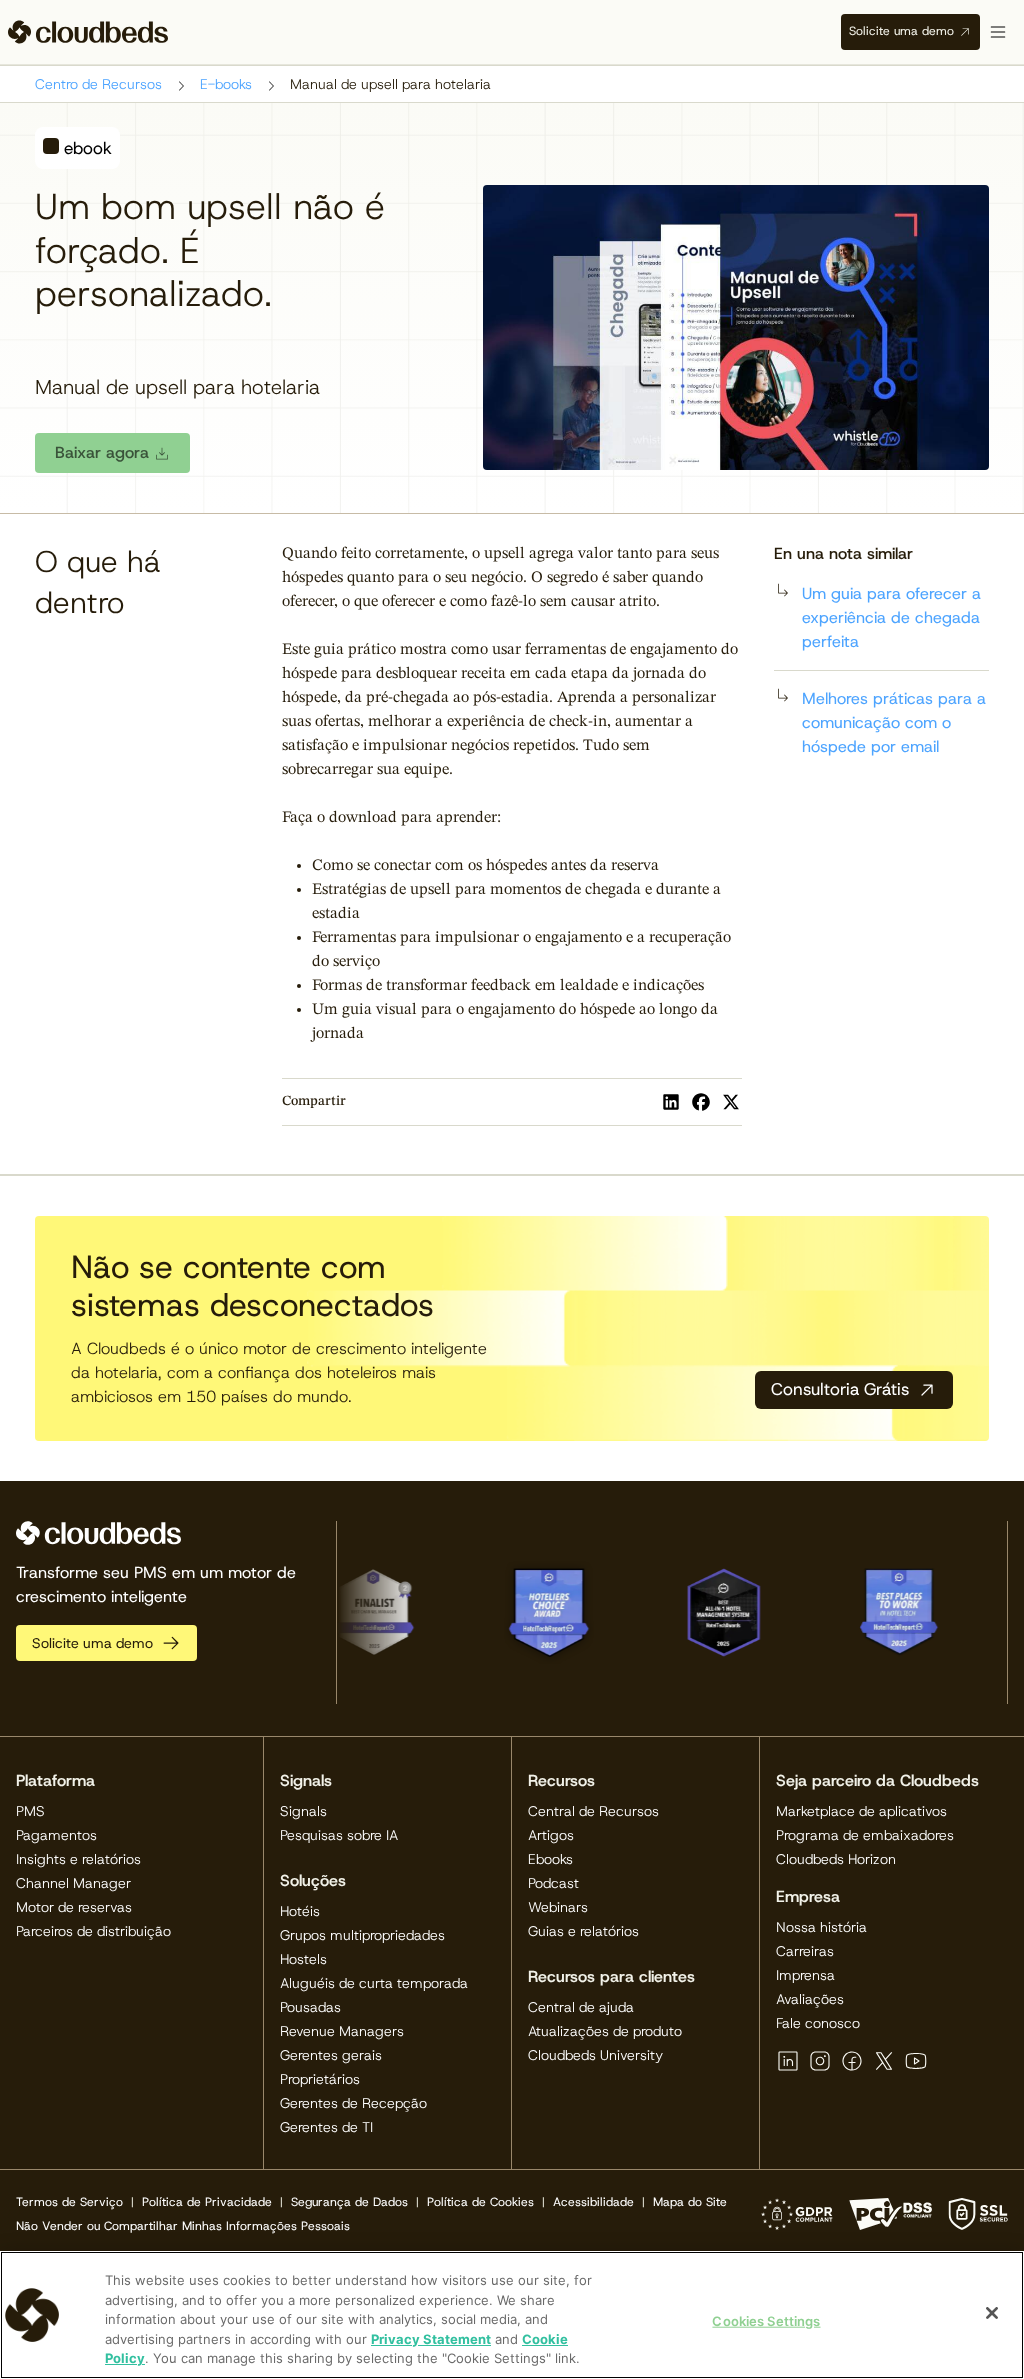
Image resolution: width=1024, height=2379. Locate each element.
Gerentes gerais (331, 2055)
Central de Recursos (593, 1811)
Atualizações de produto (605, 2031)
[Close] (992, 2313)
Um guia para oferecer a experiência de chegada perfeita (891, 617)
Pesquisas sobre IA (339, 1835)
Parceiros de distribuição (93, 1931)
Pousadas (310, 2007)
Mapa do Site (690, 2202)
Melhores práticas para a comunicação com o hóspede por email (894, 722)
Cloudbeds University (595, 2055)
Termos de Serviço (69, 2202)
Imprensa (805, 1975)
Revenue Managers (342, 2031)
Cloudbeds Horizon (836, 1859)
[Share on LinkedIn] (671, 1102)
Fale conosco (818, 2023)
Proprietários (320, 2079)
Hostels (303, 1959)
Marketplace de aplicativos (861, 1811)
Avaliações (810, 1999)
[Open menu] (998, 32)
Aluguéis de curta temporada (374, 1983)
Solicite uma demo (901, 31)
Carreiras (805, 1951)
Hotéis (300, 1911)
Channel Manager (73, 1883)
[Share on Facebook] (701, 1102)
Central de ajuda (581, 2007)
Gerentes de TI (326, 2127)
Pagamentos (56, 1835)
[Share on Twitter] (731, 1102)
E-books (226, 84)
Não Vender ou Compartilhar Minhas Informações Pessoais (183, 2226)
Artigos (551, 1835)
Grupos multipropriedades (362, 1935)
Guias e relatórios (583, 1931)
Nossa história (821, 1927)
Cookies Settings (766, 2321)
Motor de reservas (74, 1907)
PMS (30, 1811)
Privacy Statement (431, 2339)
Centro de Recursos (98, 84)
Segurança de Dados (349, 2202)
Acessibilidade (593, 2202)
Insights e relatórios (78, 1859)
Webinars (558, 1907)
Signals (303, 1811)
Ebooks (550, 1859)
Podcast (553, 1883)
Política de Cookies (480, 2202)
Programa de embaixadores (865, 1835)
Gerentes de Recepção (353, 2103)
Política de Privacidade (207, 2202)
